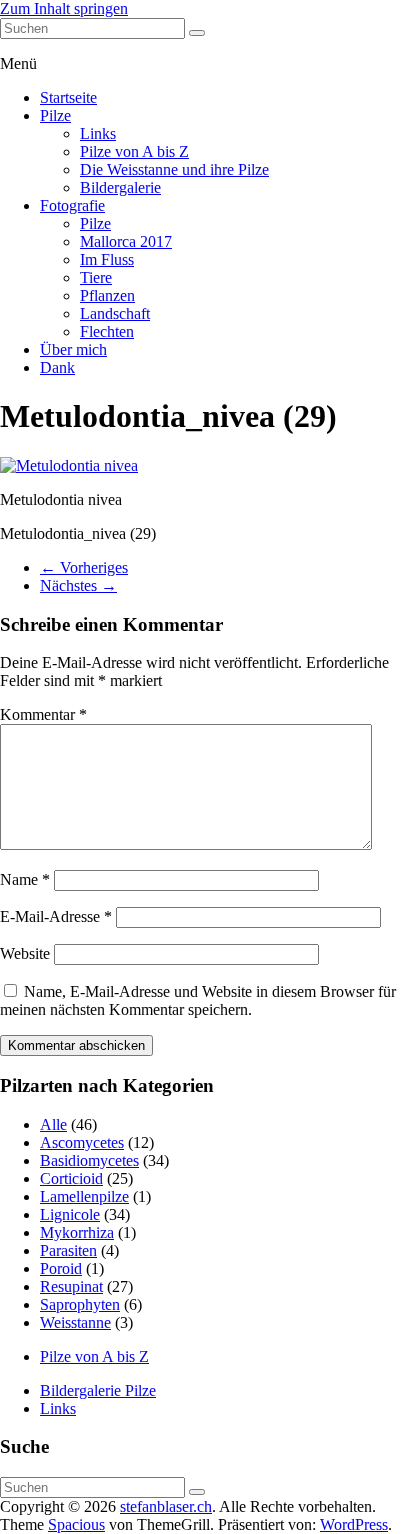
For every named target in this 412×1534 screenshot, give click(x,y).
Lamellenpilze (84, 1196)
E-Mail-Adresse (56, 916)
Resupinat (71, 1286)
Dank (57, 367)
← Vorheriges (84, 567)
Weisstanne (75, 1322)
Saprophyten (80, 1304)
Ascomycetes (82, 1142)
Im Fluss (107, 259)
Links (98, 133)
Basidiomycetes (89, 1160)
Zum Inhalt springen (64, 8)
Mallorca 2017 (126, 241)
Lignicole (70, 1214)
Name (25, 879)
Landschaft (115, 313)
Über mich (73, 349)
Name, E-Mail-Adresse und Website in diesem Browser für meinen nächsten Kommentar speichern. (198, 1000)
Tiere (96, 277)
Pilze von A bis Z (134, 151)
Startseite (68, 97)
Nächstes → (78, 585)
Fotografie (72, 205)
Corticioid (71, 1178)
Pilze (55, 115)
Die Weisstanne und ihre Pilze (174, 169)
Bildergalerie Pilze (98, 1390)
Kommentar (43, 714)
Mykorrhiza (77, 1232)
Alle (53, 1124)
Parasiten (68, 1250)
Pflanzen (107, 295)
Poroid (61, 1268)
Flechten (107, 331)
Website (25, 953)
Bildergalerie (120, 187)
